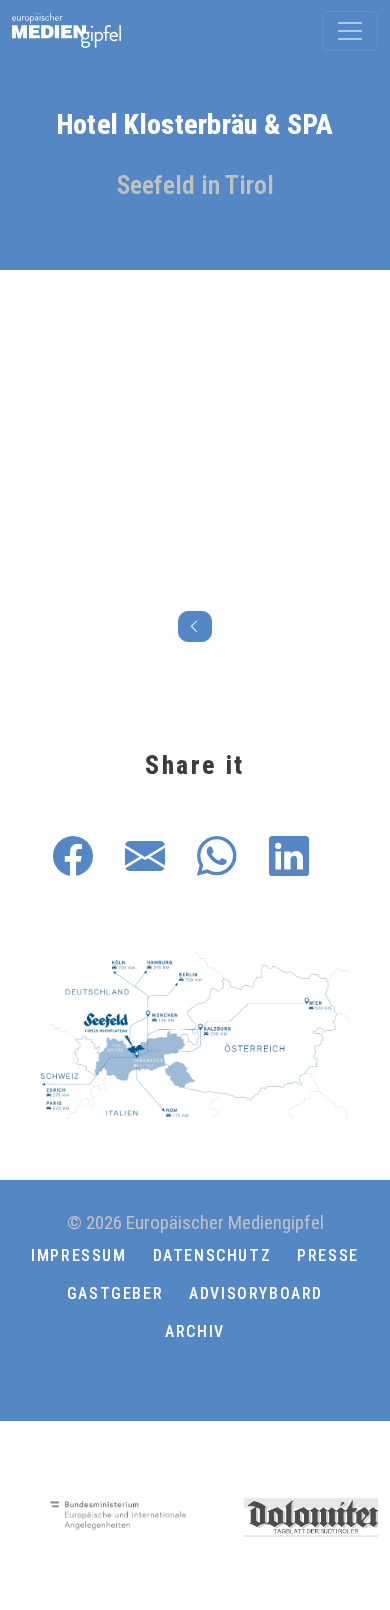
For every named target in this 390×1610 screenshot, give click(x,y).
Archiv (195, 1331)
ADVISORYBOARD (256, 1293)
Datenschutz (212, 1255)
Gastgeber (115, 1293)
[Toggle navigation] (350, 31)
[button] (195, 1379)
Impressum (78, 1255)
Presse (328, 1255)
